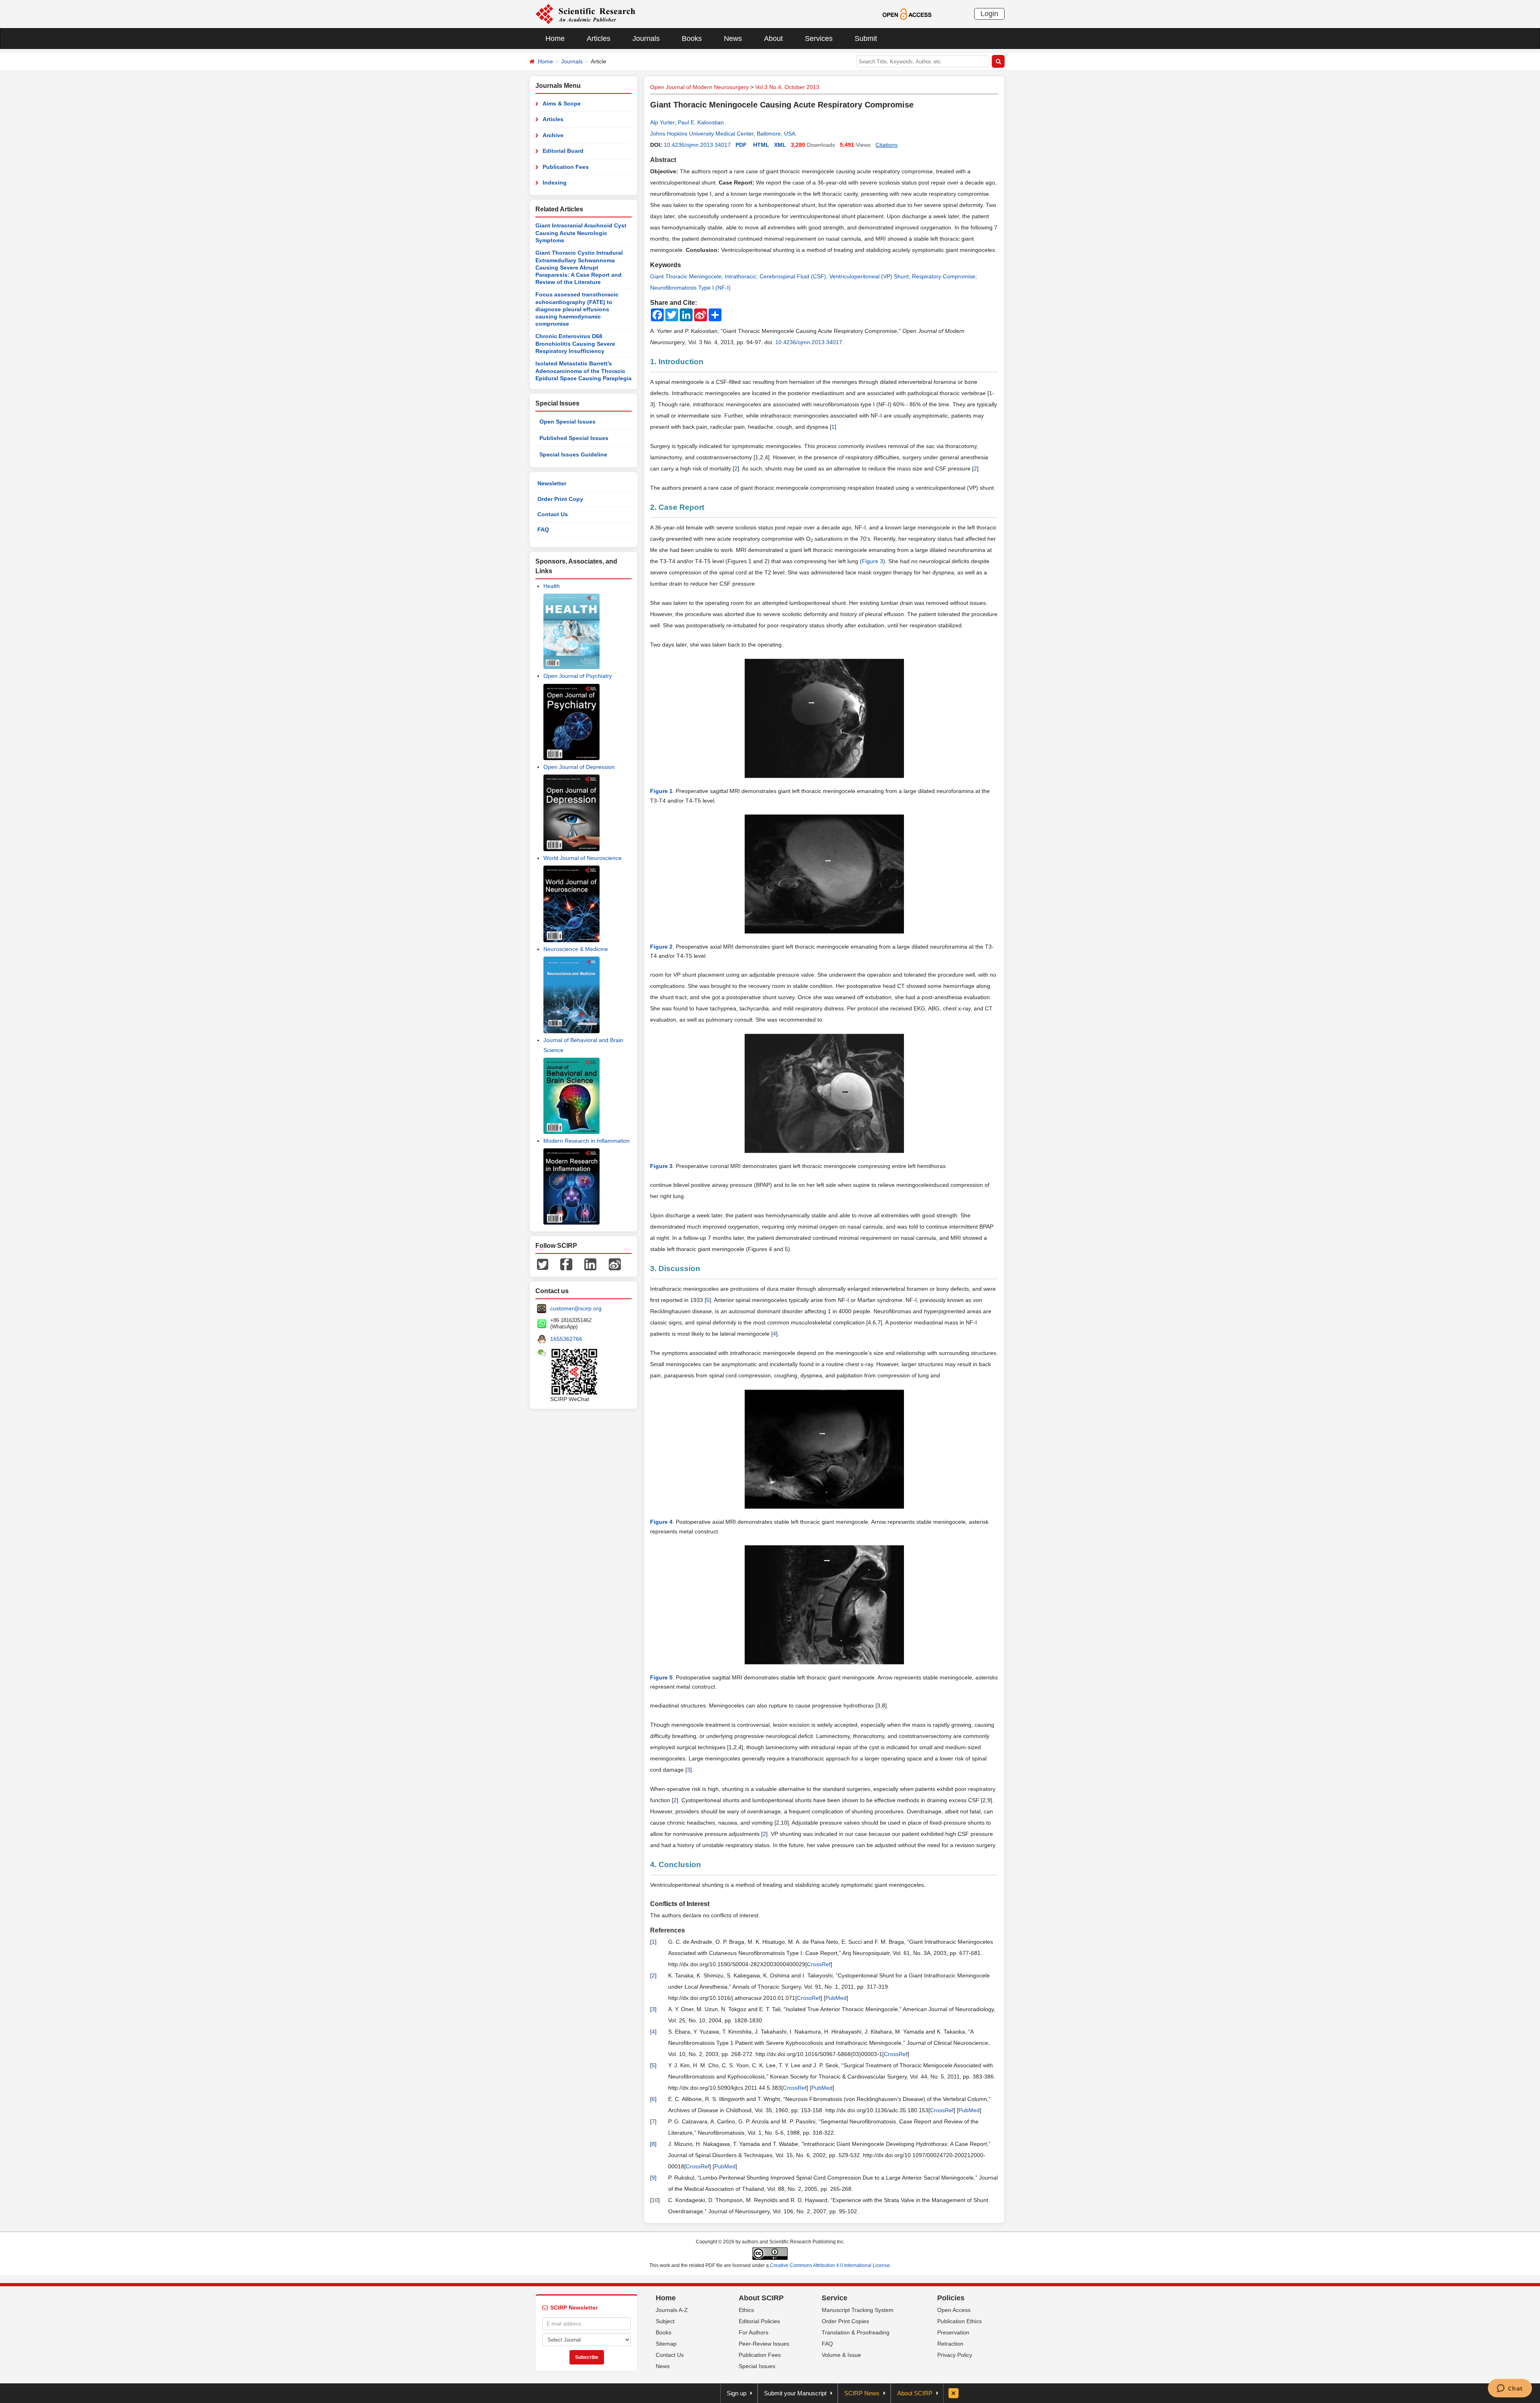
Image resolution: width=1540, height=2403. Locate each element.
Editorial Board (563, 151)
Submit (866, 39)
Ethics (746, 2310)
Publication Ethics (959, 2321)
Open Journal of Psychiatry (578, 676)
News (733, 39)
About (773, 39)
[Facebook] (566, 1264)
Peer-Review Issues (764, 2344)
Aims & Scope (562, 103)
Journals (646, 39)
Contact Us (553, 514)
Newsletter (552, 483)
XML (780, 145)
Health (552, 586)
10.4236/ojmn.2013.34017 (697, 145)
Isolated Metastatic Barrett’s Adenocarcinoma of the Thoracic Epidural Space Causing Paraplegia (584, 371)
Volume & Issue (841, 2355)
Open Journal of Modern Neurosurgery (699, 87)
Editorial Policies (759, 2321)
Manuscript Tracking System (858, 2310)
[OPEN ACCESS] (907, 14)
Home (555, 39)
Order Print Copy (560, 499)
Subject (665, 2321)
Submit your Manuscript (795, 2393)
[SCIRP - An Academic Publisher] (585, 14)
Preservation (953, 2332)
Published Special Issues (574, 438)
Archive (553, 135)
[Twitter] (543, 1264)
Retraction (950, 2344)
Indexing (555, 183)
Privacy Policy (955, 2355)
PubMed (836, 1998)
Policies (951, 2298)
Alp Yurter (662, 122)
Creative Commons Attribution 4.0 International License (830, 2265)
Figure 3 (872, 561)
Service (835, 2298)
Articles (599, 39)
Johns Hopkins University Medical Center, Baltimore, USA (723, 134)
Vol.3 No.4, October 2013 (787, 87)
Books (692, 39)
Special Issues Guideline (573, 454)
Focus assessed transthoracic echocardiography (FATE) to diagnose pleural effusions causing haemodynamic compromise (577, 309)
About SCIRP (761, 2298)
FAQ (543, 529)
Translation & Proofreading (856, 2332)
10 (655, 2200)
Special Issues (757, 2366)
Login (989, 14)
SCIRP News (862, 2393)
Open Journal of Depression (579, 767)
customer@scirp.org (576, 1308)
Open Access (954, 2310)
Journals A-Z (672, 2310)
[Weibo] (615, 1264)
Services (819, 39)
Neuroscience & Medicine (576, 949)
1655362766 (566, 1339)
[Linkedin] (590, 1264)
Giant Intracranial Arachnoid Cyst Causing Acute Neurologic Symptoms (581, 233)
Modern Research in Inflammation (587, 1141)
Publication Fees (566, 167)
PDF (741, 145)
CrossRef (819, 1964)
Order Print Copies (845, 2321)
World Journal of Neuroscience (583, 858)
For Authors (754, 2332)
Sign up (737, 2393)
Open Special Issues (567, 422)
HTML (761, 145)
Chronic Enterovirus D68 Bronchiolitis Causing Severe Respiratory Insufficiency (575, 344)
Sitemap (666, 2344)
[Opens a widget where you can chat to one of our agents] (1510, 2389)
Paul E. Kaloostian (701, 122)
